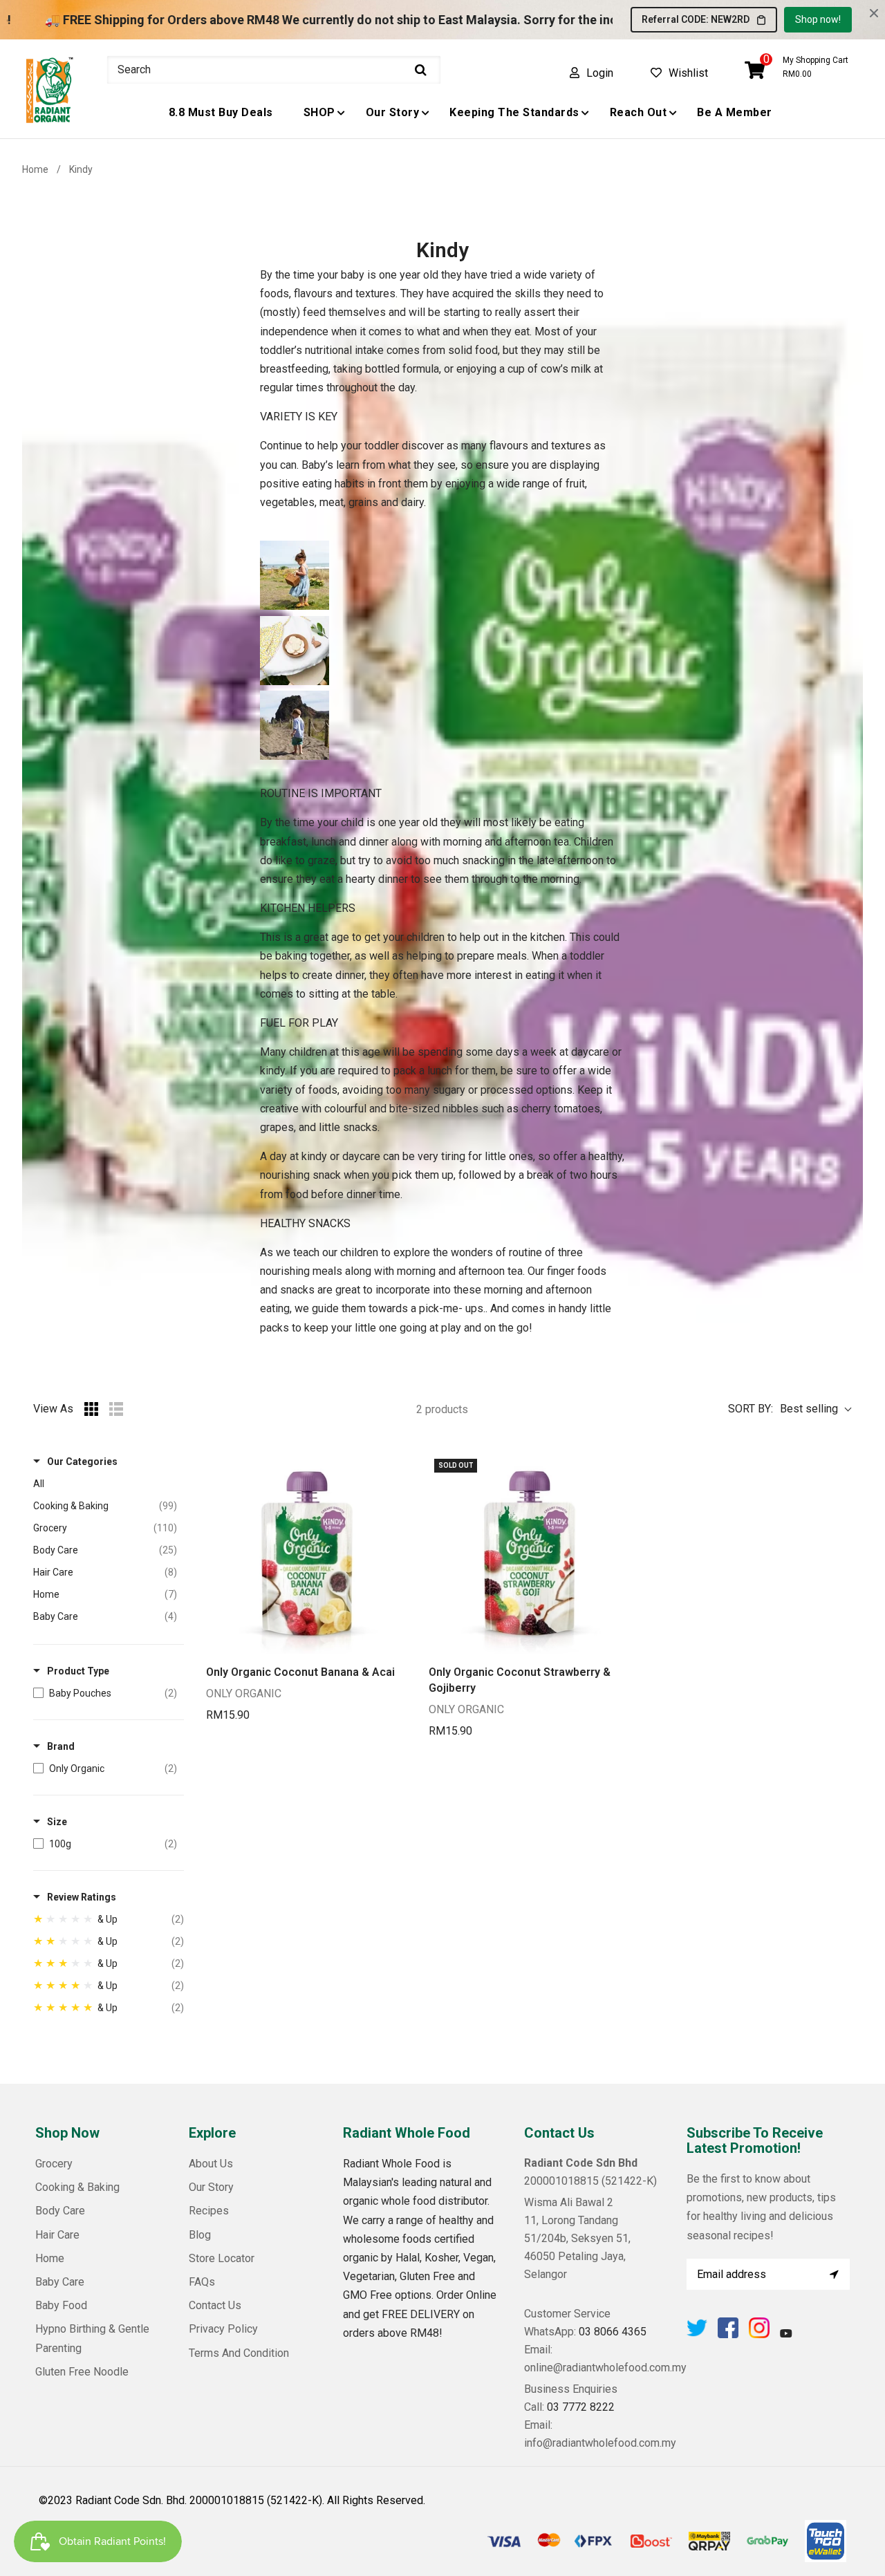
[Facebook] (728, 2334)
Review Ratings (82, 1897)
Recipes (209, 2211)
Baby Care (60, 2282)
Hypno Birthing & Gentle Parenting (92, 2338)
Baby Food (61, 2305)
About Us (211, 2164)
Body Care (60, 2211)
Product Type (78, 1671)
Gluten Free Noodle (82, 2372)
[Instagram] (759, 2334)
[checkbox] (105, 1693)
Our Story (211, 2187)
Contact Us (215, 2305)
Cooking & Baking (77, 2187)
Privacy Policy (223, 2329)
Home (35, 169)
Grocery (54, 2164)
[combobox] (274, 70)
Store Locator (222, 2258)
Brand (61, 1746)
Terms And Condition (239, 2353)
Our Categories (82, 1462)
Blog (200, 2235)
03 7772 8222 (581, 2407)
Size (57, 1822)
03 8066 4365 (613, 2332)
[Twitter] (697, 2334)
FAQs (202, 2282)
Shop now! (818, 19)
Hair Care (57, 2235)
